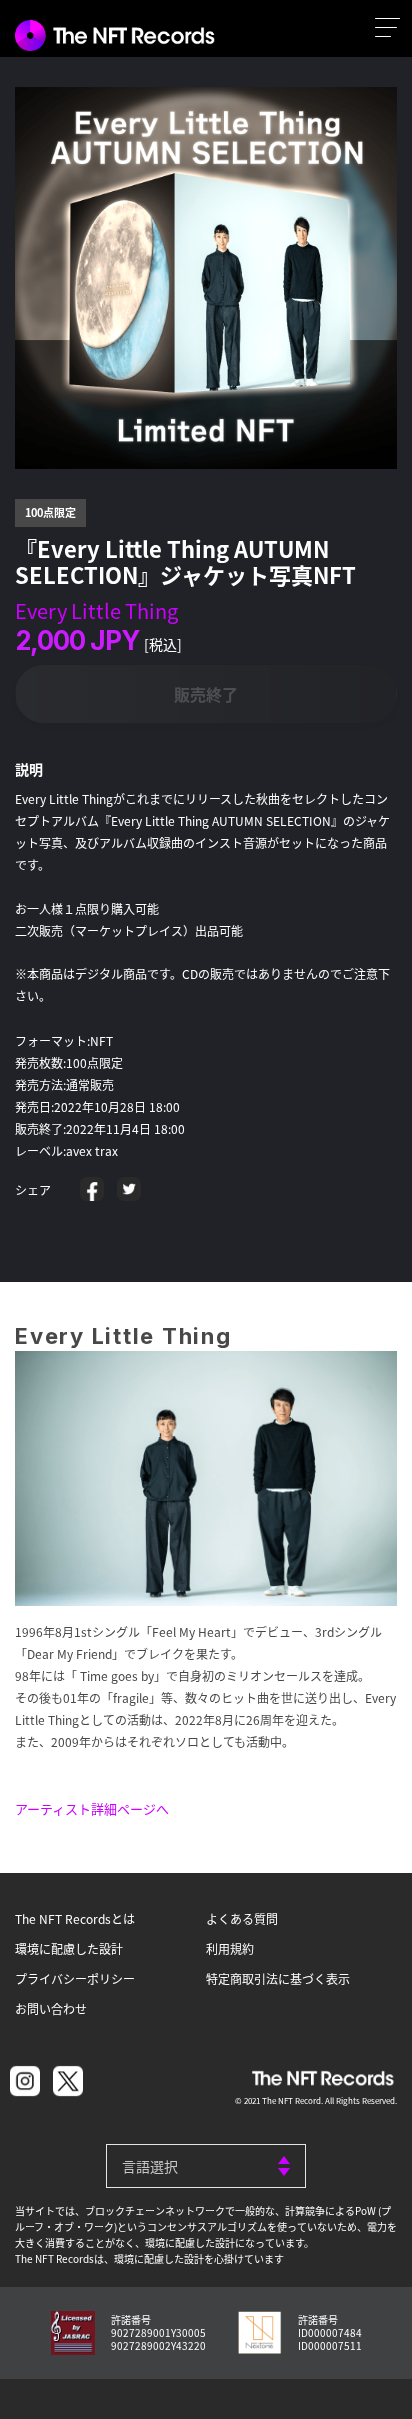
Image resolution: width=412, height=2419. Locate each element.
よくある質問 (242, 1918)
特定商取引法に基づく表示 (278, 1978)
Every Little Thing (96, 610)
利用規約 (230, 1948)
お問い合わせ (51, 2008)
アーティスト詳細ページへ (92, 1808)
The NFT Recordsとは (75, 1918)
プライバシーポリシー (75, 1978)
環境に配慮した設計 (69, 1948)
